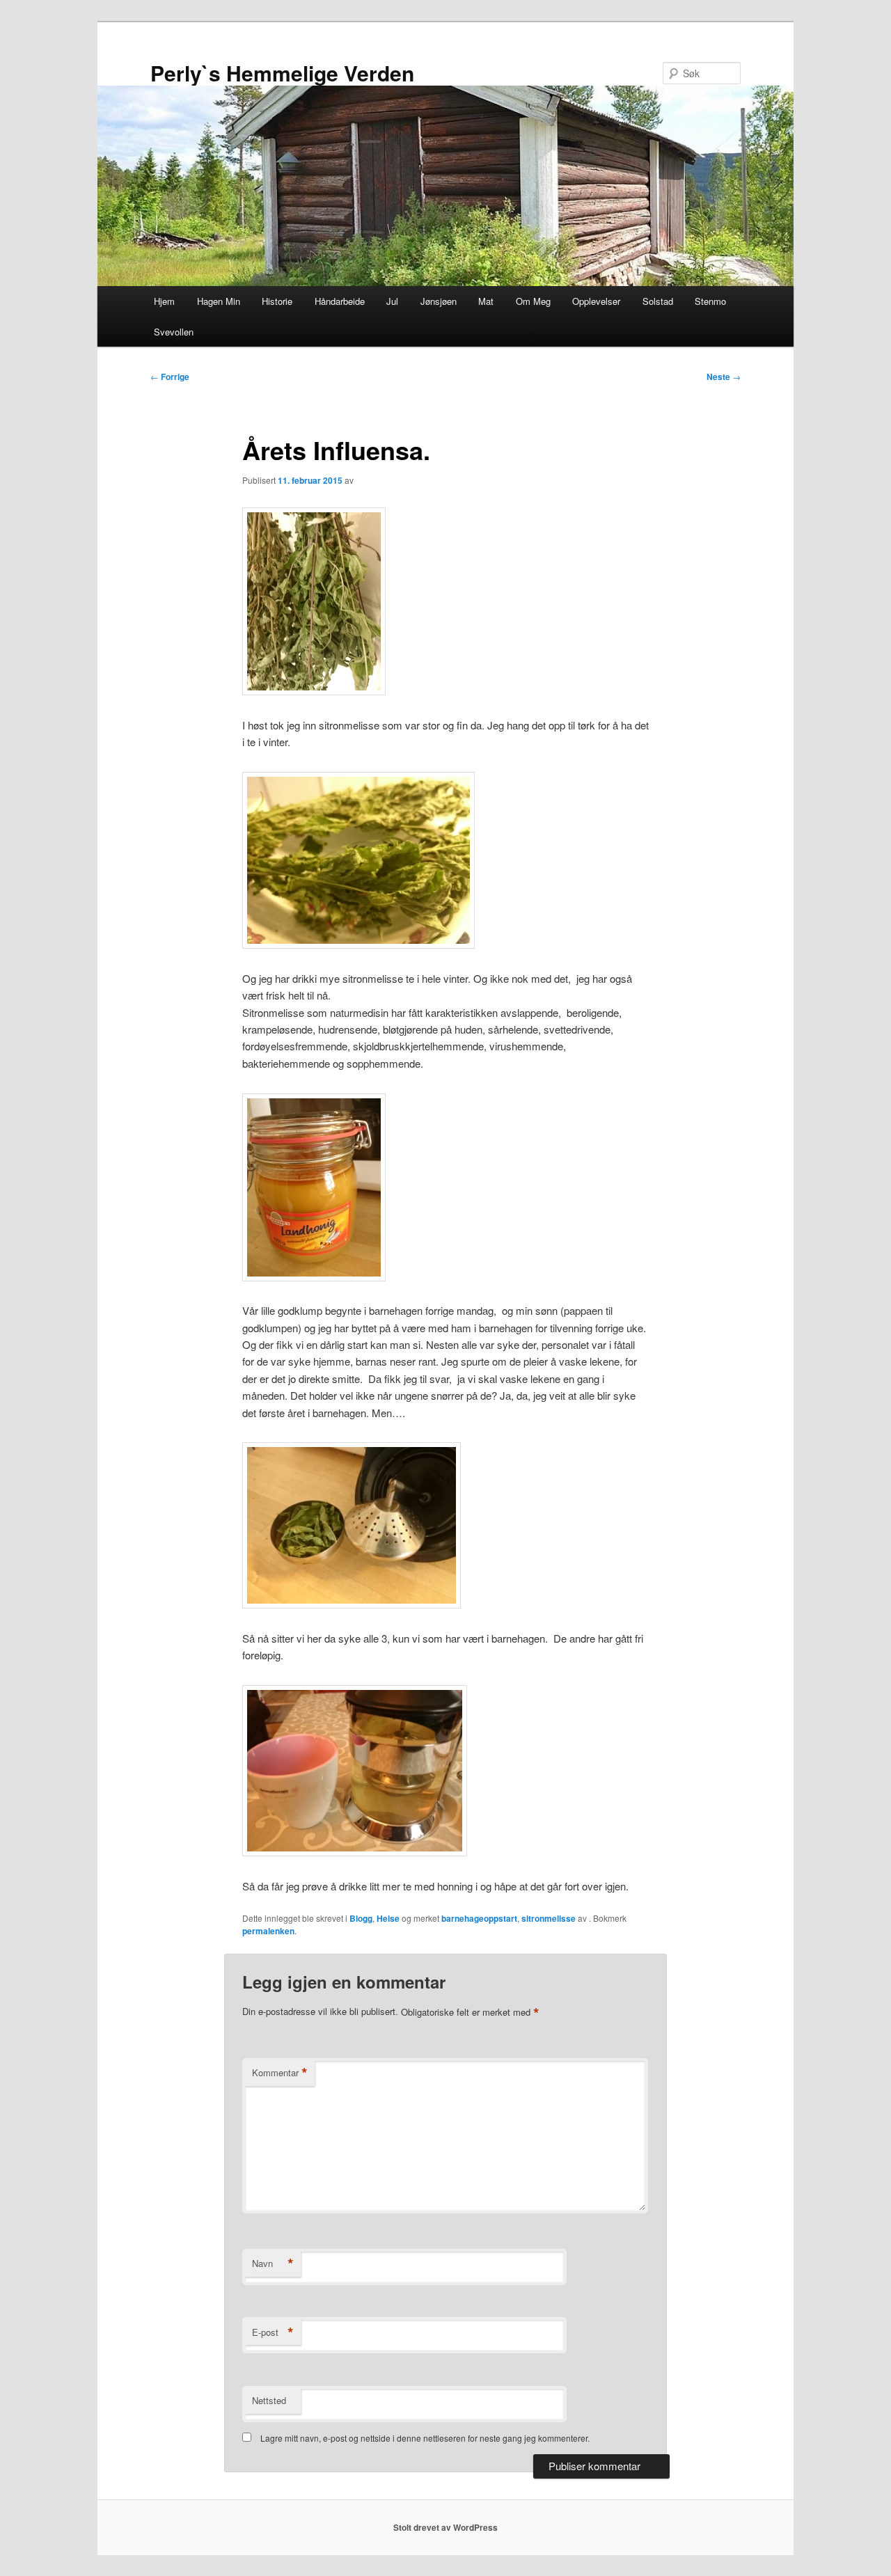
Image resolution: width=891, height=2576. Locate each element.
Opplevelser (596, 301)
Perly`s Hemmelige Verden (282, 73)
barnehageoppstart (479, 1918)
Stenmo (710, 301)
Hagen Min (219, 301)
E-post (273, 2332)
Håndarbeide (340, 301)
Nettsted (269, 2400)
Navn (273, 2263)
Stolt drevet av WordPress (445, 2527)
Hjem (164, 301)
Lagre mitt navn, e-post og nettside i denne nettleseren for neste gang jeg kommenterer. (425, 2438)
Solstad (658, 301)
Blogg (361, 1918)
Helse (388, 1918)
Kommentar (280, 2073)
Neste (724, 377)
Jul (392, 301)
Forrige (170, 377)
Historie (277, 301)
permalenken (268, 1931)
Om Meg (533, 301)
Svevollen (174, 332)
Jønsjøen (439, 301)
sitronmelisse (549, 1918)
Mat (486, 301)
